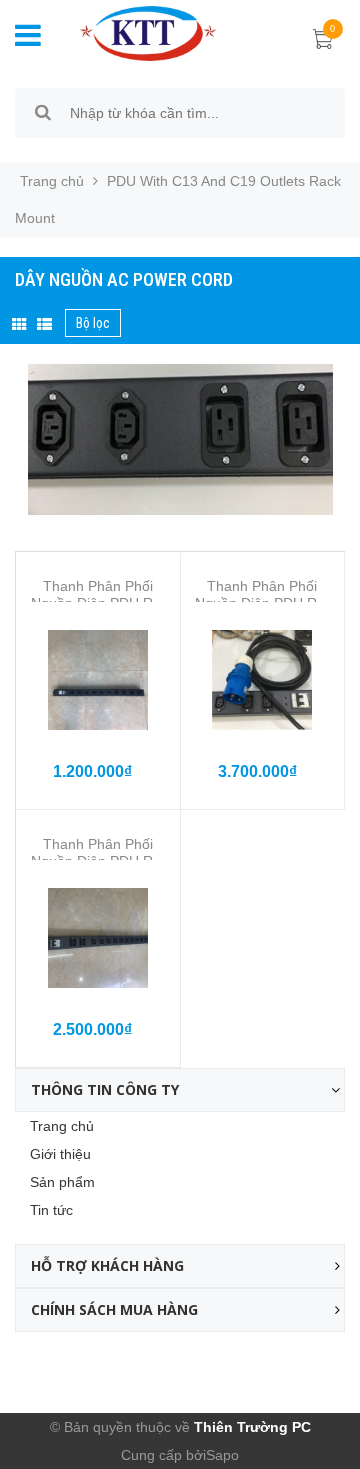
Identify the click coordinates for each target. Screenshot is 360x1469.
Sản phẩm (62, 1182)
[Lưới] (19, 325)
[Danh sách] (44, 325)
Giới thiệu (60, 1154)
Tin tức (51, 1210)
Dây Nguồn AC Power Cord (124, 279)
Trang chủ (62, 1126)
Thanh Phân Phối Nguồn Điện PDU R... (98, 594)
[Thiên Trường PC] (148, 32)
